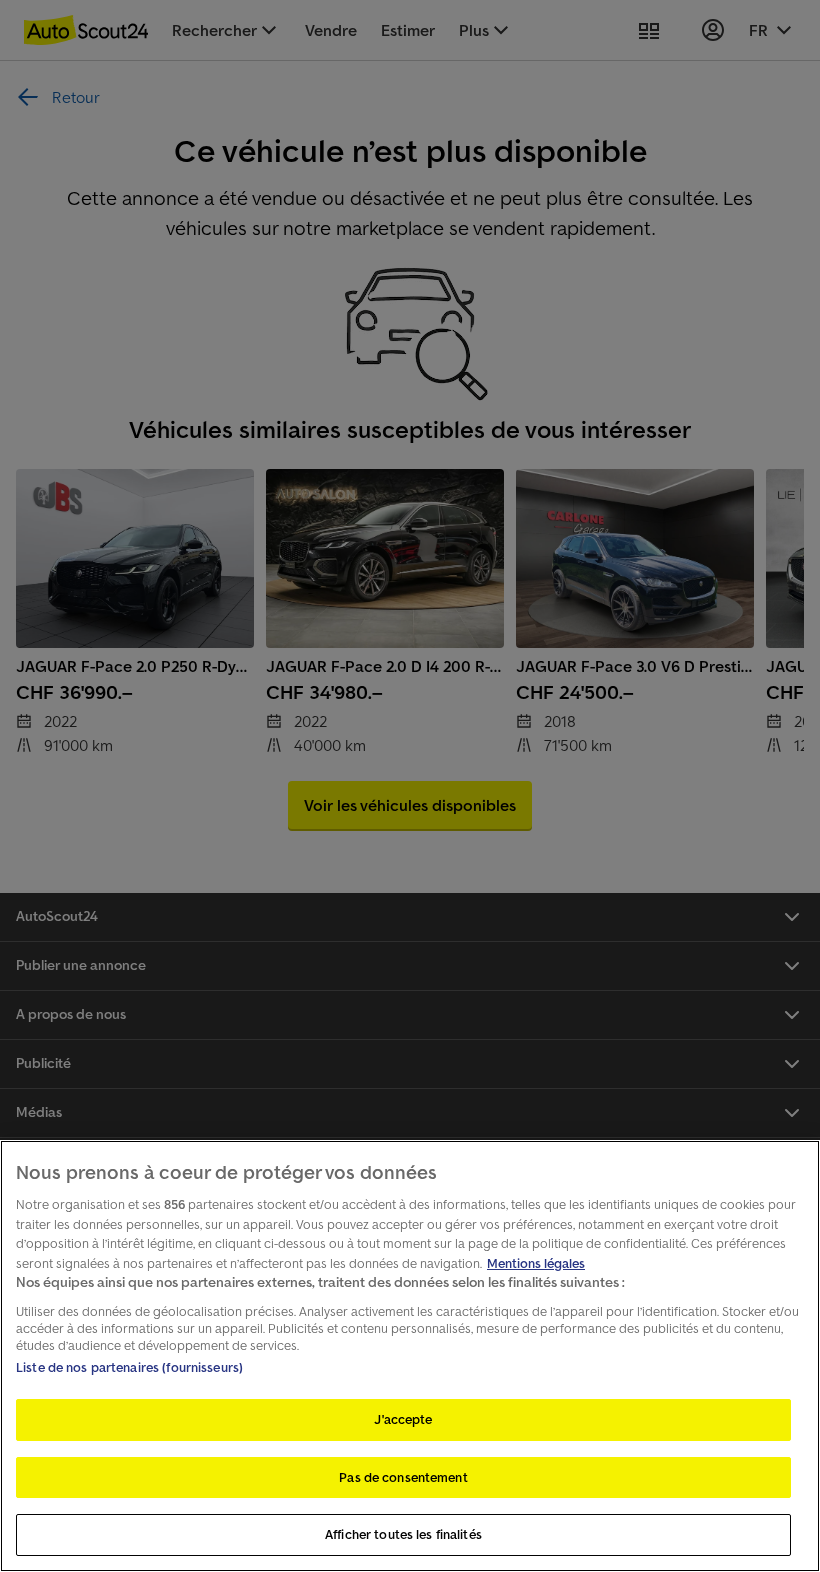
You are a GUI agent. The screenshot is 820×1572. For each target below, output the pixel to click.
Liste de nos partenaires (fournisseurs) (129, 1367)
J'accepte (403, 1419)
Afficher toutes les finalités (403, 1534)
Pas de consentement (403, 1477)
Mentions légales (536, 1263)
